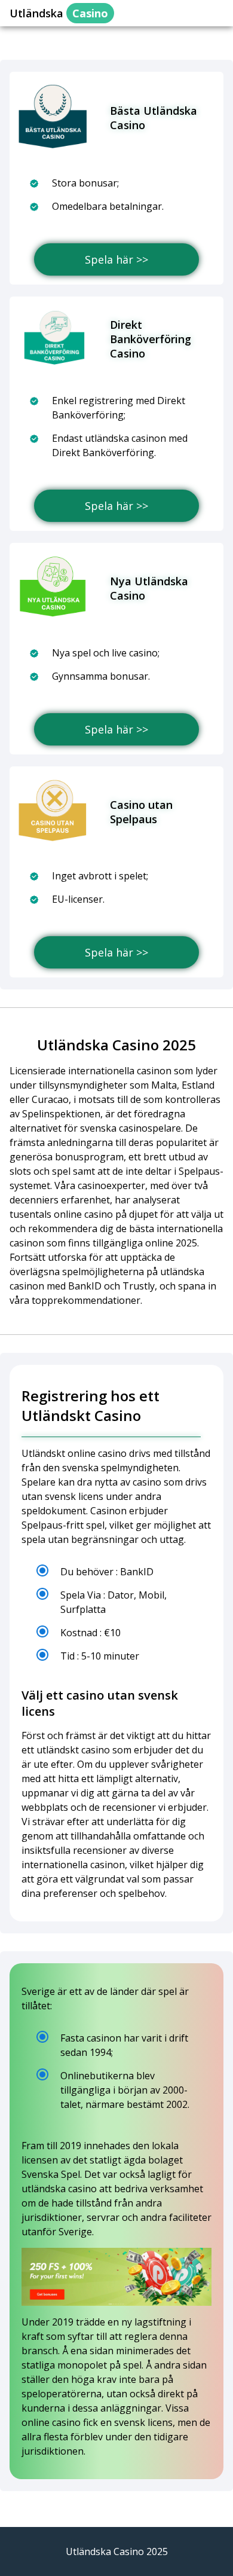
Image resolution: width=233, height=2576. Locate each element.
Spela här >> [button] (116, 259)
